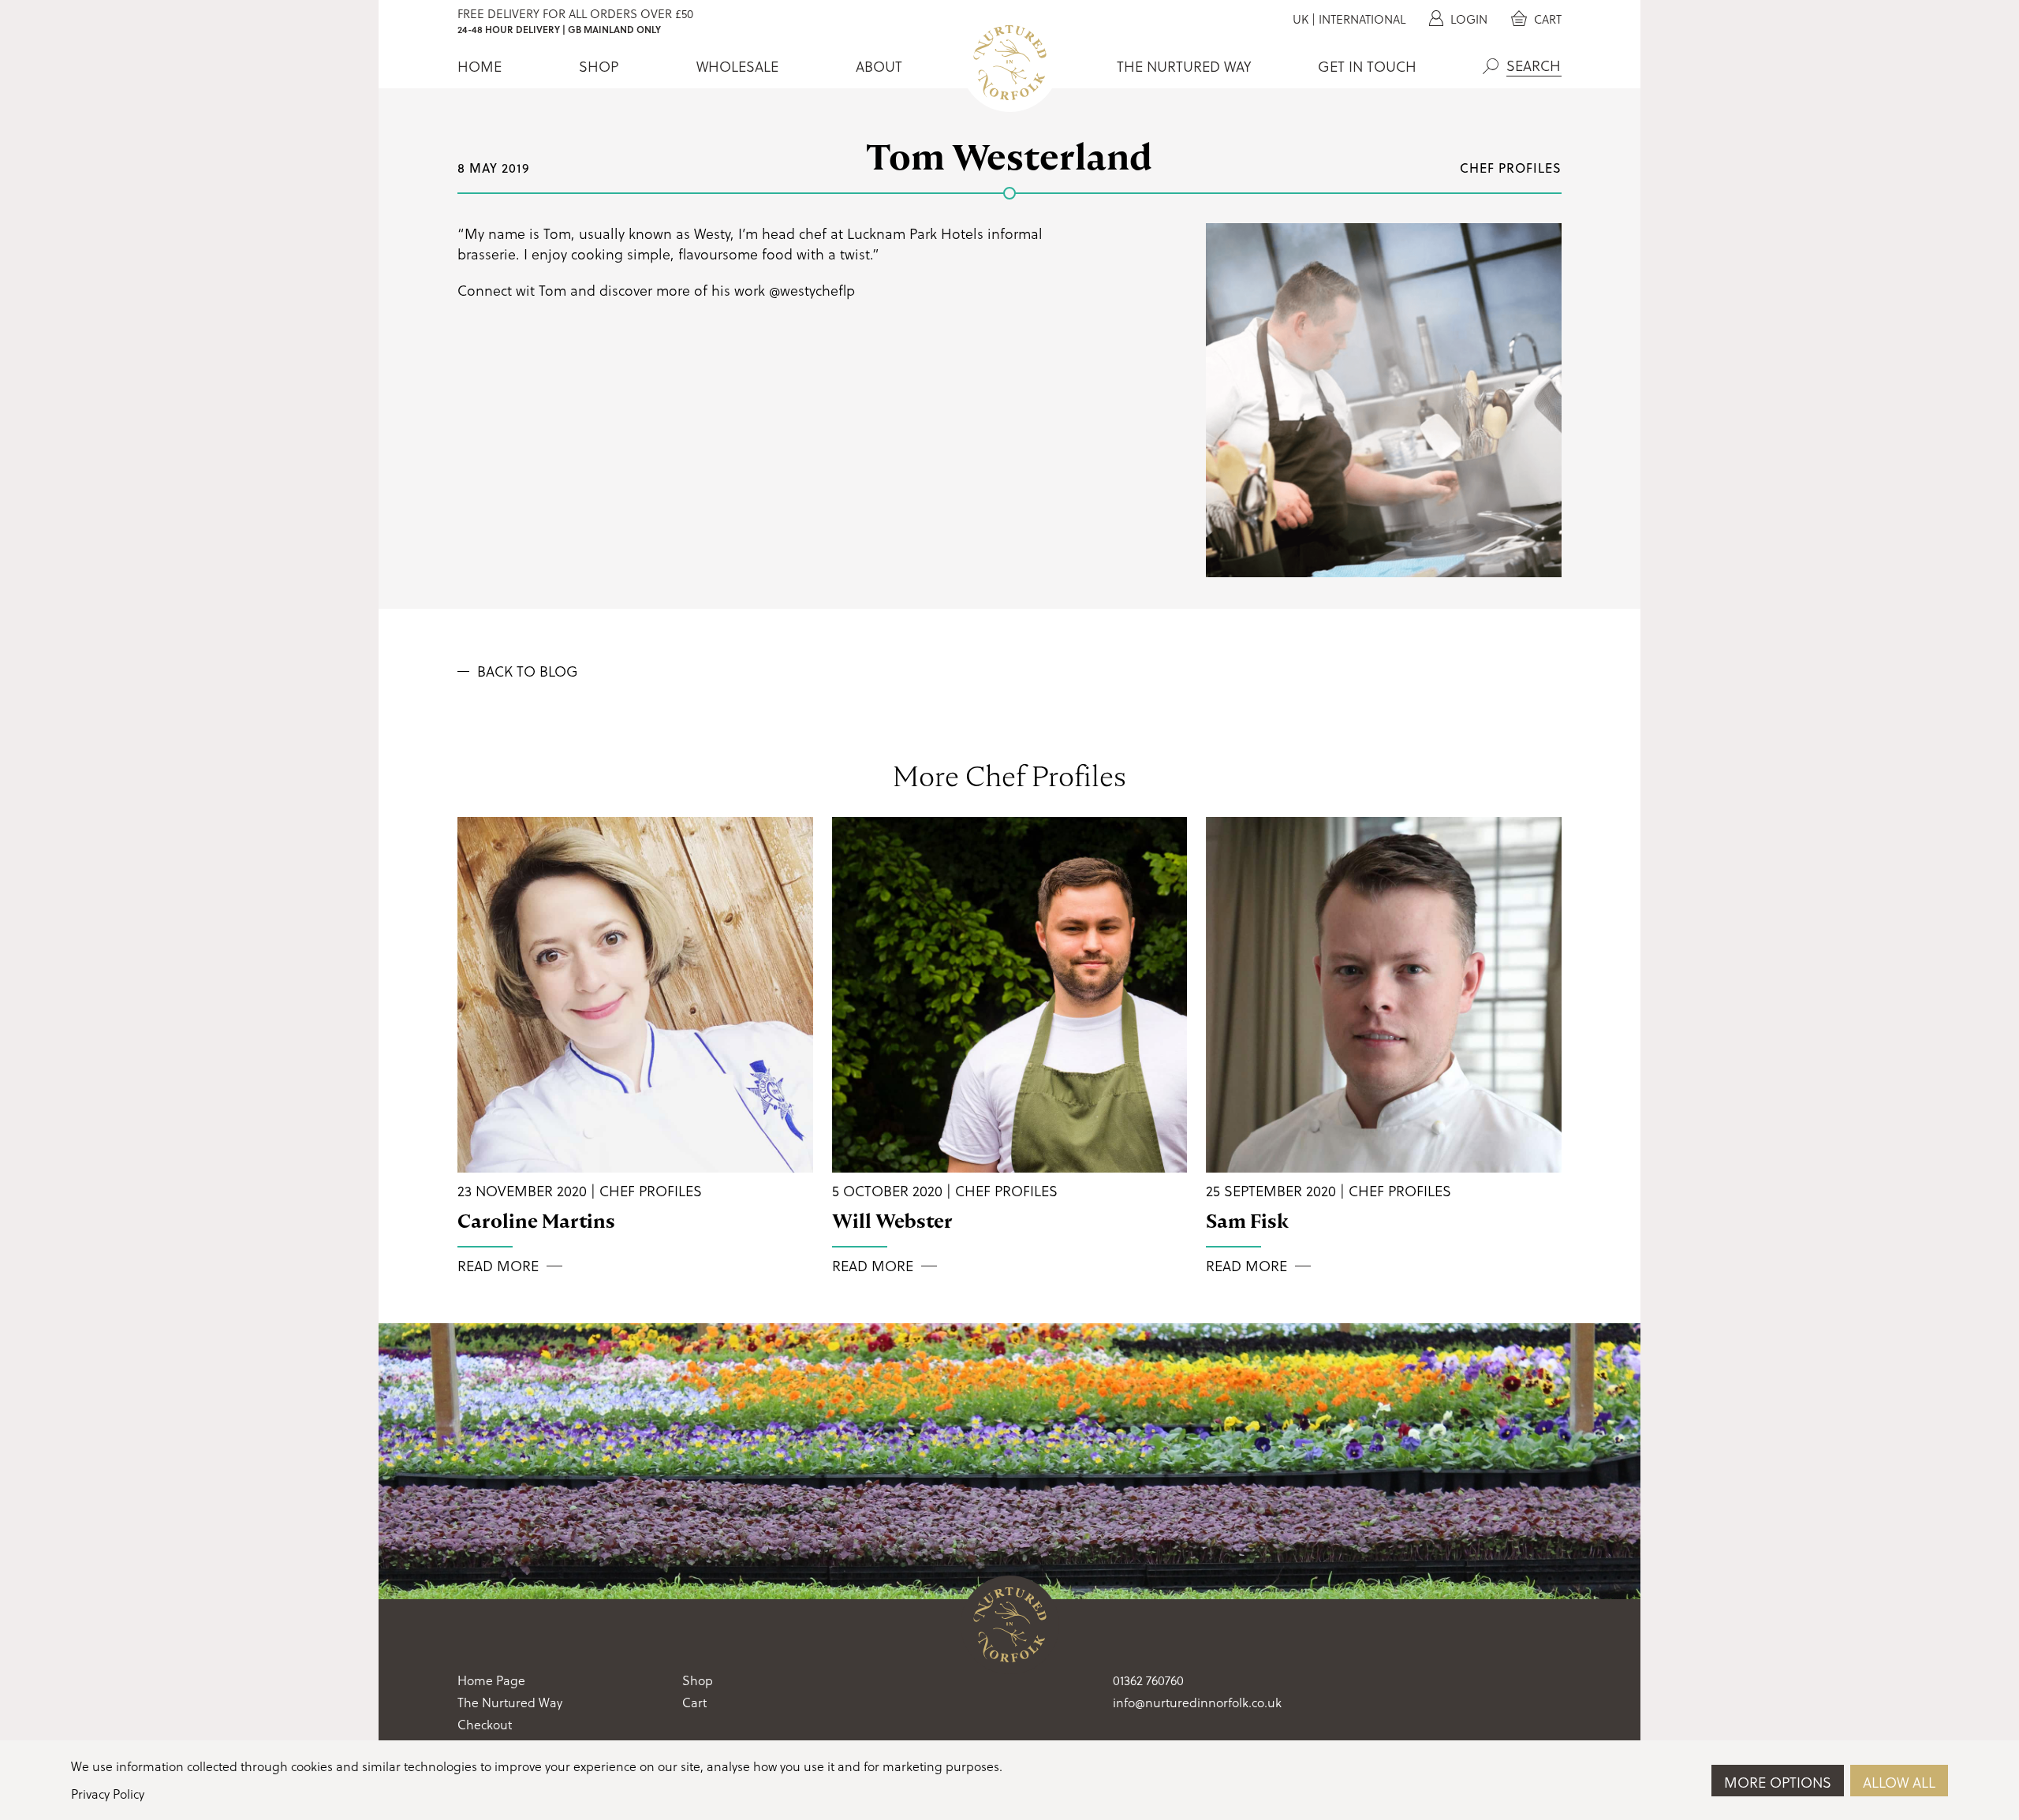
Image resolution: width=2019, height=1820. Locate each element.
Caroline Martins (536, 1221)
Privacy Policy (108, 1794)
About (879, 66)
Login (1467, 19)
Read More (498, 1266)
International (1362, 19)
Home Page (491, 1680)
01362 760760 (1148, 1680)
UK (1301, 19)
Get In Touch (1367, 66)
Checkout (485, 1724)
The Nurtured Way (1184, 66)
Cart (1546, 19)
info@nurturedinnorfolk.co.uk (1197, 1702)
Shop (599, 66)
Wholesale (737, 66)
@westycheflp (812, 290)
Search (1491, 66)
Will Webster (892, 1221)
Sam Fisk (1247, 1221)
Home (480, 66)
